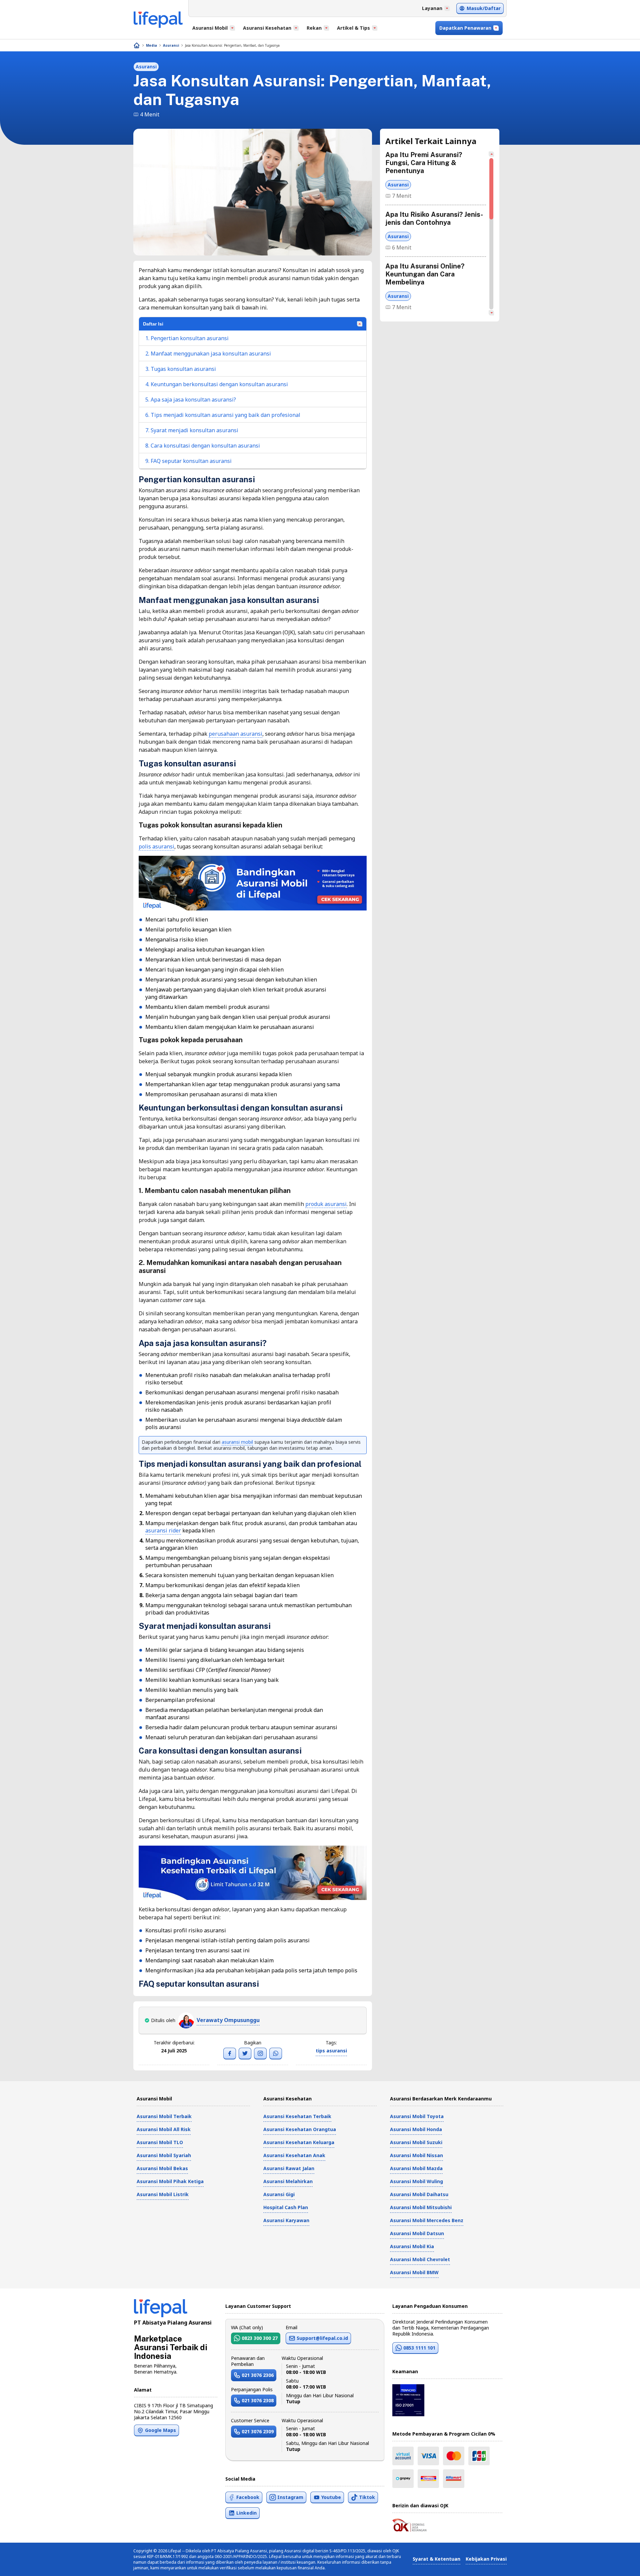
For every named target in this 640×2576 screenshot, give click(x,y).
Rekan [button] (314, 28)
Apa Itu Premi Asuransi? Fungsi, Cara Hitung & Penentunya (424, 163)
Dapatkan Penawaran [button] (465, 28)
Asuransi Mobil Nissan (416, 2155)
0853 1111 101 (419, 2348)
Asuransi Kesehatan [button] (267, 28)
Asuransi (171, 45)
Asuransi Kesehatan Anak (294, 2155)
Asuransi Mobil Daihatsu (419, 2194)
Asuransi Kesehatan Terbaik (297, 2116)
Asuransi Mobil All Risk (164, 2129)
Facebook (248, 2497)
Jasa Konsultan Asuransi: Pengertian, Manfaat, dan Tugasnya (232, 45)
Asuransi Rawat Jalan (289, 2168)
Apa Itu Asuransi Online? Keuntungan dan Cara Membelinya (425, 274)
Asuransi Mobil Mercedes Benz (427, 2220)
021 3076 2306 (258, 2375)
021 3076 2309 (258, 2431)
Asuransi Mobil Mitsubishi (421, 2207)
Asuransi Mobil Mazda (416, 2168)
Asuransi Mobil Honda (416, 2129)
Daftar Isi (153, 324)
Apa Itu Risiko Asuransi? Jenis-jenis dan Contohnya (434, 218)
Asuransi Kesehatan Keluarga (299, 2142)
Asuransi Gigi (279, 2194)
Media (151, 45)
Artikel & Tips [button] (353, 28)
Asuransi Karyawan (286, 2220)
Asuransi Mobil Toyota (417, 2116)
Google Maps (160, 2430)
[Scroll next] (491, 313)
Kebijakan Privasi (486, 2559)
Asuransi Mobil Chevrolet (420, 2259)
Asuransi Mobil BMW (414, 2272)
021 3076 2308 (258, 2400)
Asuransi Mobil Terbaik (164, 2116)
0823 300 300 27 (260, 2338)
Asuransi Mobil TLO (160, 2142)
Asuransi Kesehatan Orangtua (300, 2129)
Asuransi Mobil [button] (210, 28)
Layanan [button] (432, 8)
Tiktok (367, 2497)
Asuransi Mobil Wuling (416, 2181)
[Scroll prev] (491, 154)
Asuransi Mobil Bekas (162, 2168)
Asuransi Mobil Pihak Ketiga (170, 2181)
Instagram (290, 2497)
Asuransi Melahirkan (288, 2181)
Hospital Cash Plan (286, 2207)
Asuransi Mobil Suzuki (416, 2142)
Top (619, 2564)
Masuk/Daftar (484, 8)
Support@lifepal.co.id (322, 2338)
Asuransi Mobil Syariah (164, 2155)
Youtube (331, 2497)
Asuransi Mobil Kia (412, 2246)
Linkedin (246, 2513)
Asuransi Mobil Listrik (163, 2194)
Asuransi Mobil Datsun (417, 2233)
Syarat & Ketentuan (436, 2559)
